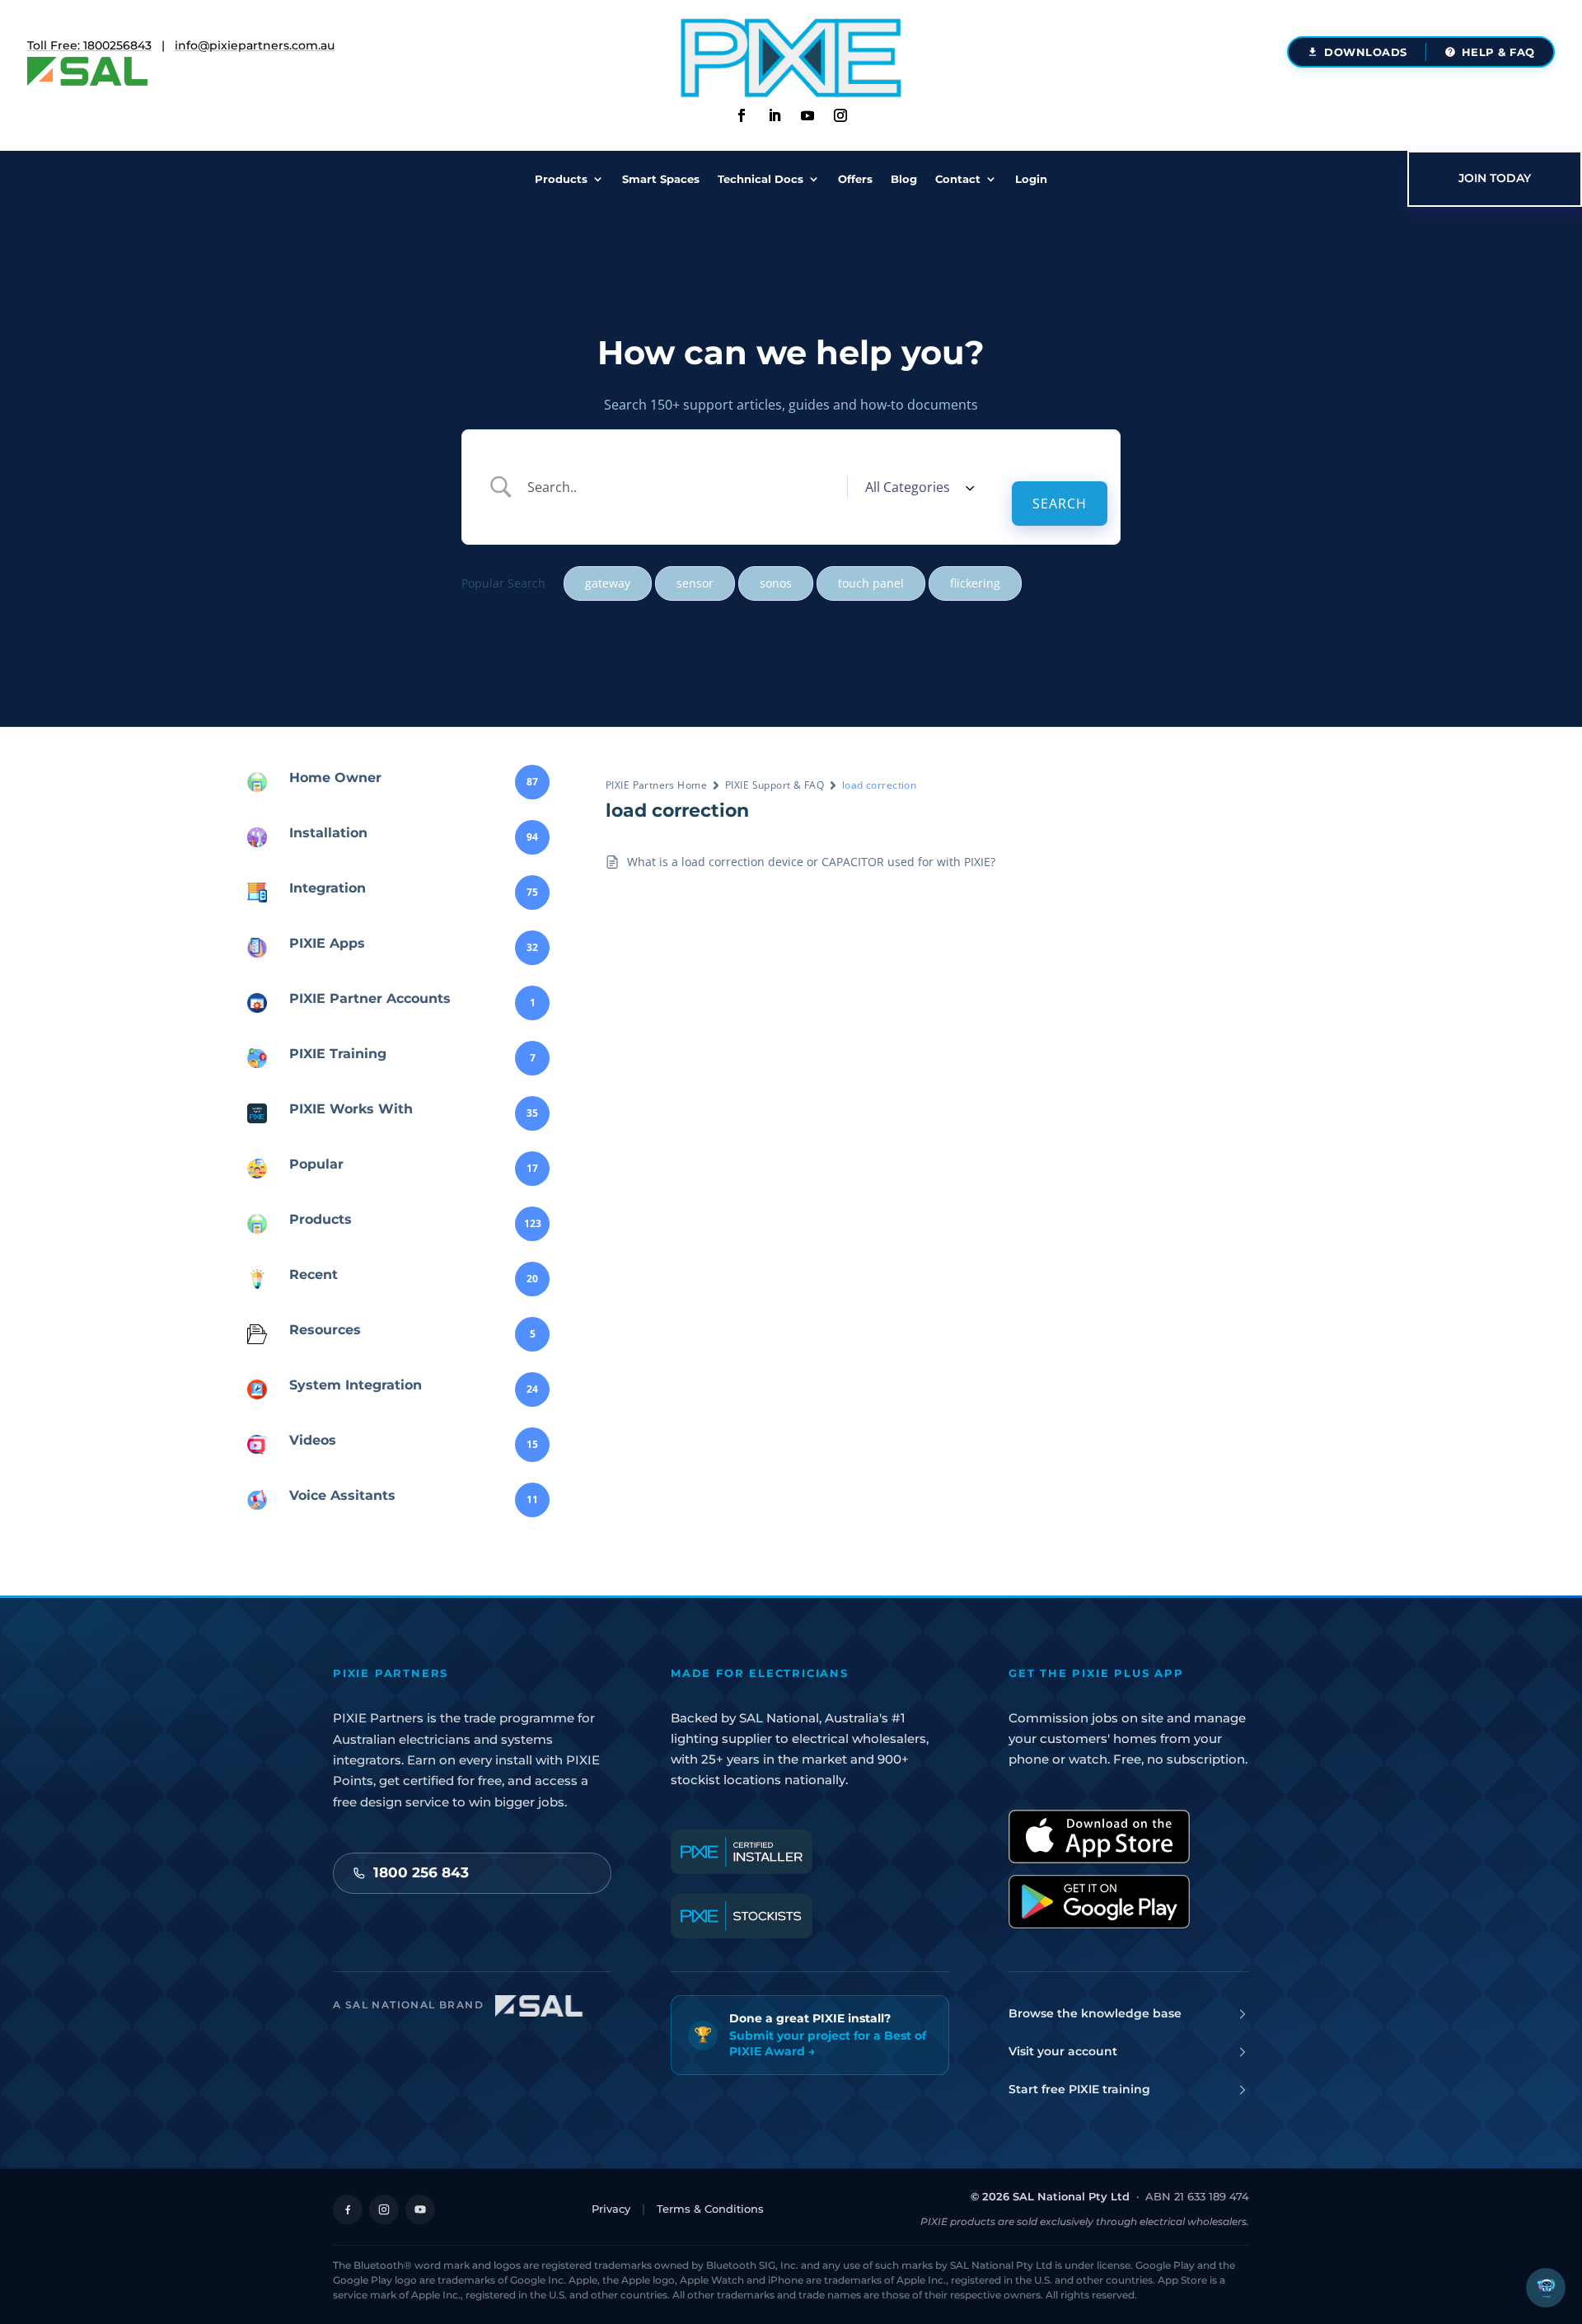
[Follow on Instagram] (840, 115)
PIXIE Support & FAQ (775, 785)
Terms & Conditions (710, 2209)
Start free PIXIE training (1079, 2089)
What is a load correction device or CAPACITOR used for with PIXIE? (811, 862)
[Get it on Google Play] (1099, 1902)
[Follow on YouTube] (420, 2209)
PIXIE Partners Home (656, 785)
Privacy (611, 2209)
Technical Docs (761, 179)
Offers (855, 179)
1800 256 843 (421, 1872)
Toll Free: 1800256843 (89, 45)
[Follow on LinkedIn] (775, 115)
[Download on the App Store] (1099, 1837)
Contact (958, 179)
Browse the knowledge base (1095, 2013)
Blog (904, 179)
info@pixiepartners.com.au (255, 45)
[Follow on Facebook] (742, 115)
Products (561, 179)
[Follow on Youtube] (807, 115)
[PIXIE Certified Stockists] (742, 1916)
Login (1031, 179)
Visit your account (1063, 2051)
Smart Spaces (661, 179)
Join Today (1495, 178)
